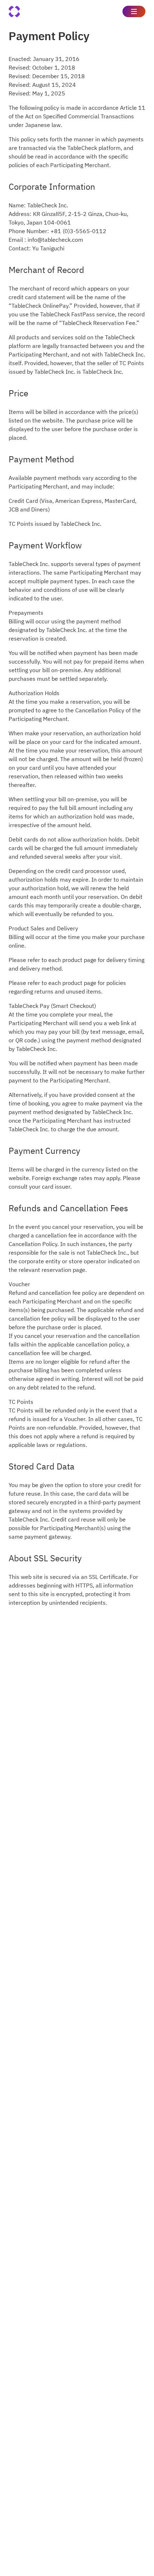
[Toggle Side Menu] (134, 11)
